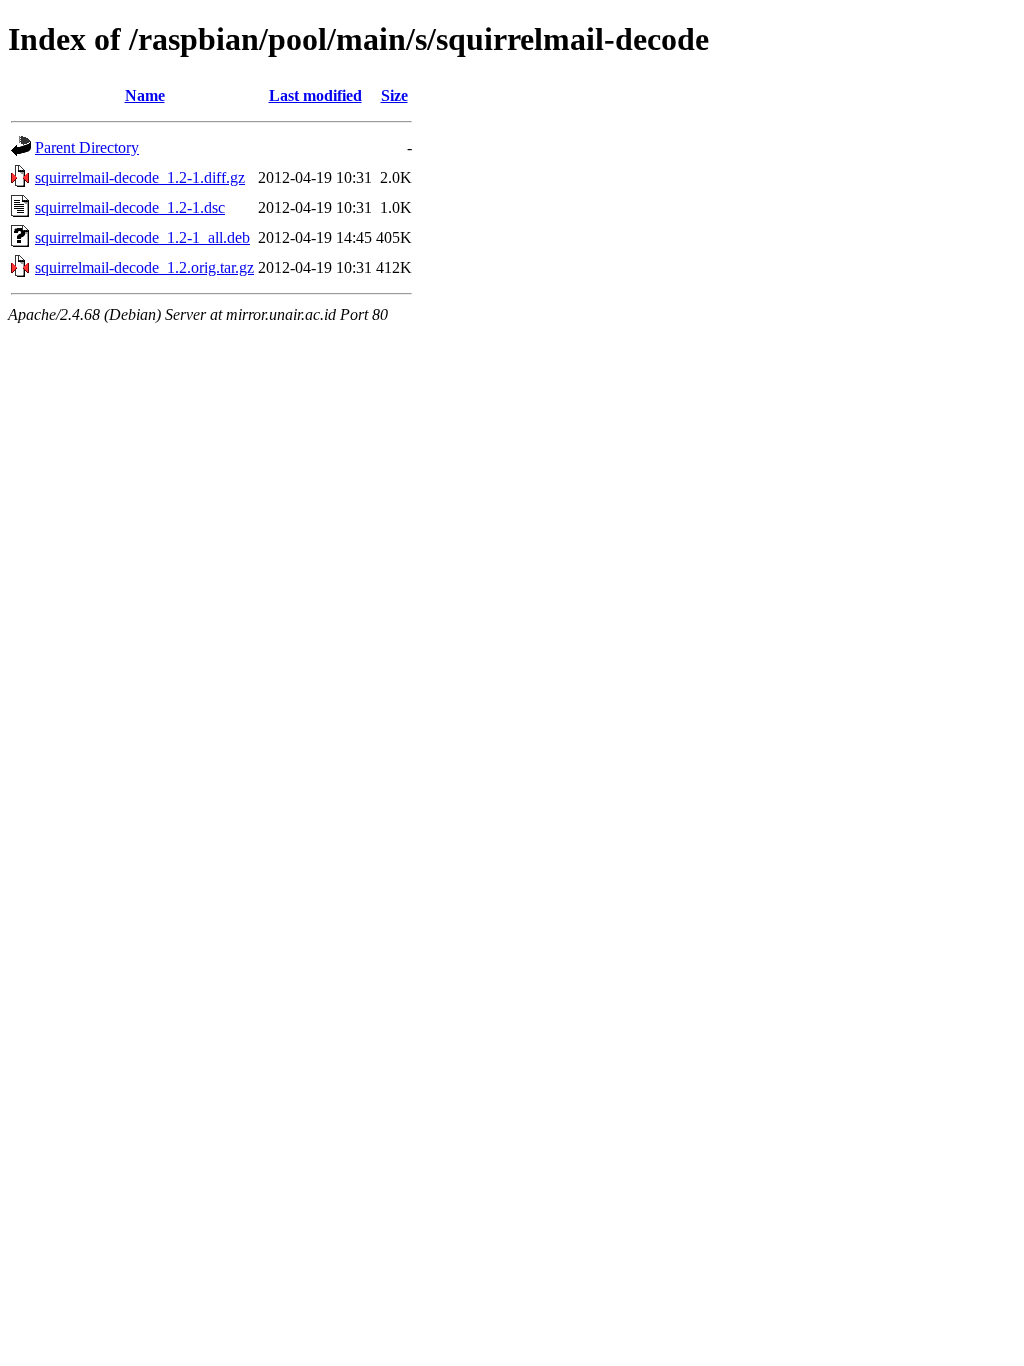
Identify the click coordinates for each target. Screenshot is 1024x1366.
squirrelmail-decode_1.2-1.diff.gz (140, 177)
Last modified (315, 95)
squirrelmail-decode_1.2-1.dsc (130, 207)
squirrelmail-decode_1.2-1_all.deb (142, 237)
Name (145, 95)
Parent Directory (87, 147)
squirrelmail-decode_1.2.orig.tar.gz (144, 267)
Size (394, 95)
